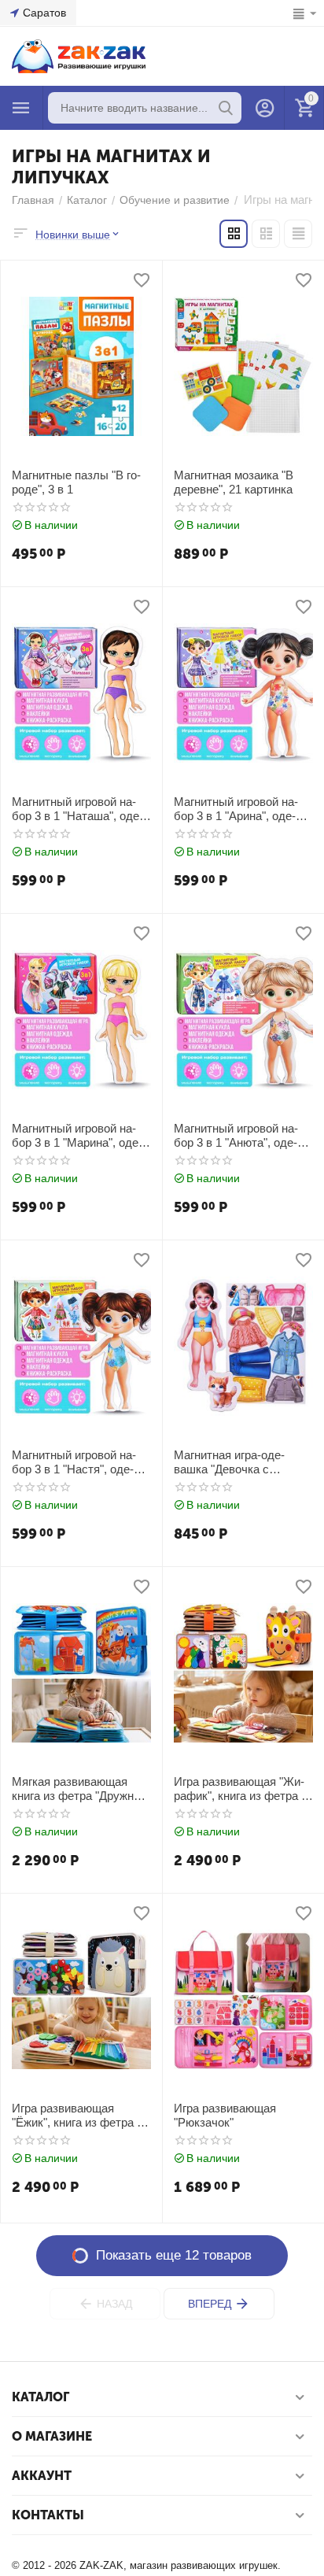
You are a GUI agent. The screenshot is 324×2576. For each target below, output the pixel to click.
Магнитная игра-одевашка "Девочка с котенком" (229, 1462)
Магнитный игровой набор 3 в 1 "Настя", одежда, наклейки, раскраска (81, 1462)
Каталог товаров (21, 108)
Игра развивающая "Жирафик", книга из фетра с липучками (241, 1789)
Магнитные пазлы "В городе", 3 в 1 (76, 482)
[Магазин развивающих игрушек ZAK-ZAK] (79, 55)
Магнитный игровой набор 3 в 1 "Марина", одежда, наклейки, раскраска (81, 1136)
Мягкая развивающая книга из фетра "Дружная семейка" (79, 1789)
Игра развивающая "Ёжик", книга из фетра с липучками (77, 2116)
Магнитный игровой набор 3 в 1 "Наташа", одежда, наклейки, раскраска (81, 809)
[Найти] (226, 108)
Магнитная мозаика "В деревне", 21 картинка (234, 482)
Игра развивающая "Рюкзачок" (225, 2115)
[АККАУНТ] (265, 108)
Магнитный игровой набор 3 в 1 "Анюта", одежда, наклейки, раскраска (243, 1136)
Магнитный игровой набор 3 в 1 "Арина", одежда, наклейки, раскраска (243, 809)
